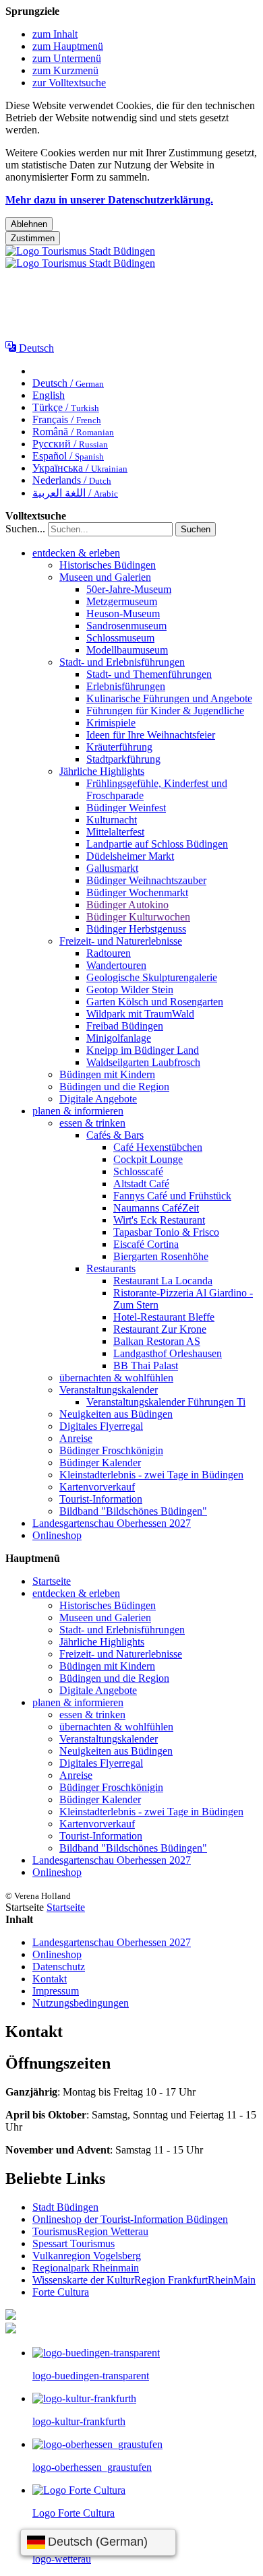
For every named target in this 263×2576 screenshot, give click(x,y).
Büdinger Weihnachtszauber (146, 880)
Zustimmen (33, 238)
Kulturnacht (112, 820)
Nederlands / (72, 480)
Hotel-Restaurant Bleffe (164, 1317)
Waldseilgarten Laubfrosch (143, 1062)
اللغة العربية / (75, 493)
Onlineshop (57, 1535)
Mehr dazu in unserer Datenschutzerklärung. (109, 200)
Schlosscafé (138, 1171)
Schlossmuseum (120, 638)
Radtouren (109, 953)
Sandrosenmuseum (126, 626)
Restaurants (111, 1268)
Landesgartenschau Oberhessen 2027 (112, 1523)
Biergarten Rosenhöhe (161, 1256)
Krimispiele (111, 723)
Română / (73, 432)
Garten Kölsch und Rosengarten (155, 1002)
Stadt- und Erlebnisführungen (122, 662)
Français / (67, 419)
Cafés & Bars (115, 1135)
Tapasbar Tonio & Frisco (166, 1232)
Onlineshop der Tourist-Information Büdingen (130, 2219)
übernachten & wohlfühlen (116, 1378)
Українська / (80, 468)
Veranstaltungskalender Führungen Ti (166, 1402)
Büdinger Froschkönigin (111, 1450)
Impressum (56, 1991)
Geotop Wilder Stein (130, 989)
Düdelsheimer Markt (130, 856)
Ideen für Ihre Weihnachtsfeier (151, 735)
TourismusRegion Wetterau (90, 2231)
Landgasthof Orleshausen (168, 1353)
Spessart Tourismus (74, 2243)
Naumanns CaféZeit (156, 1208)
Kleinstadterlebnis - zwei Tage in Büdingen (151, 1475)
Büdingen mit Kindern (107, 1074)
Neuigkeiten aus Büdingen (116, 1414)
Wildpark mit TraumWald (140, 1014)
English (49, 395)
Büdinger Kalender (100, 1463)
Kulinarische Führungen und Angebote (169, 698)
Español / (68, 456)
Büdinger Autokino (127, 905)
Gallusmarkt (112, 868)
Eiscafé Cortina (146, 1244)
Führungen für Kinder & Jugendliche (165, 711)
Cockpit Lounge (148, 1159)
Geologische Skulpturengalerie (152, 977)
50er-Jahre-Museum (129, 589)
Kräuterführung (119, 747)
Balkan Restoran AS (157, 1341)
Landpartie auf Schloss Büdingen (157, 844)
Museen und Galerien (105, 577)
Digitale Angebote (98, 1099)
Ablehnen (29, 224)
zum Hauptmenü (68, 46)
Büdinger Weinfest (126, 808)
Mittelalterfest (115, 832)
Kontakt (50, 1979)
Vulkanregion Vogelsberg (87, 2256)
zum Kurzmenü (65, 70)
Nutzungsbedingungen (81, 2003)
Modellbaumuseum (127, 650)
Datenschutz (59, 1967)
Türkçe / (66, 407)
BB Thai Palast (146, 1365)
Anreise (76, 1438)
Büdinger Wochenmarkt (137, 892)
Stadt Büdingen (65, 2207)
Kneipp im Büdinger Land (143, 1050)
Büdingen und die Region (114, 1087)
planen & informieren (78, 1111)
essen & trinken (92, 1123)
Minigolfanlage (119, 1038)
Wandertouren (116, 965)
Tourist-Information (101, 1499)
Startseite (52, 1581)
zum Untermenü (67, 58)
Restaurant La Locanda (163, 1281)
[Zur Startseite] (80, 257)
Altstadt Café (141, 1184)
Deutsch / (68, 383)
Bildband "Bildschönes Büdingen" (133, 1511)
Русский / (70, 444)
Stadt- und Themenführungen (149, 674)
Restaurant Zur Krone (160, 1329)
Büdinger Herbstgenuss (136, 929)
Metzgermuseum (122, 601)
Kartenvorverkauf (97, 1487)
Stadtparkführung (123, 759)
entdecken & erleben (76, 553)
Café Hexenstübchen (158, 1147)
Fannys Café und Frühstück (172, 1196)
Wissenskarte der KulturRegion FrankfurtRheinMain (144, 2280)
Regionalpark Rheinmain (86, 2268)
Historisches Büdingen (108, 565)
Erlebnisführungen (126, 686)
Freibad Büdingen (125, 1026)
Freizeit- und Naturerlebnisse (121, 941)
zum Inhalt (55, 34)
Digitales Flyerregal (101, 1426)
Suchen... (25, 529)
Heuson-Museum (123, 614)
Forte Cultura (61, 2292)
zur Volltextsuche (69, 83)
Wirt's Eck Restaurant (159, 1220)
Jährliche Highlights (102, 771)
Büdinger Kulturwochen (138, 917)
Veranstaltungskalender (109, 1390)
